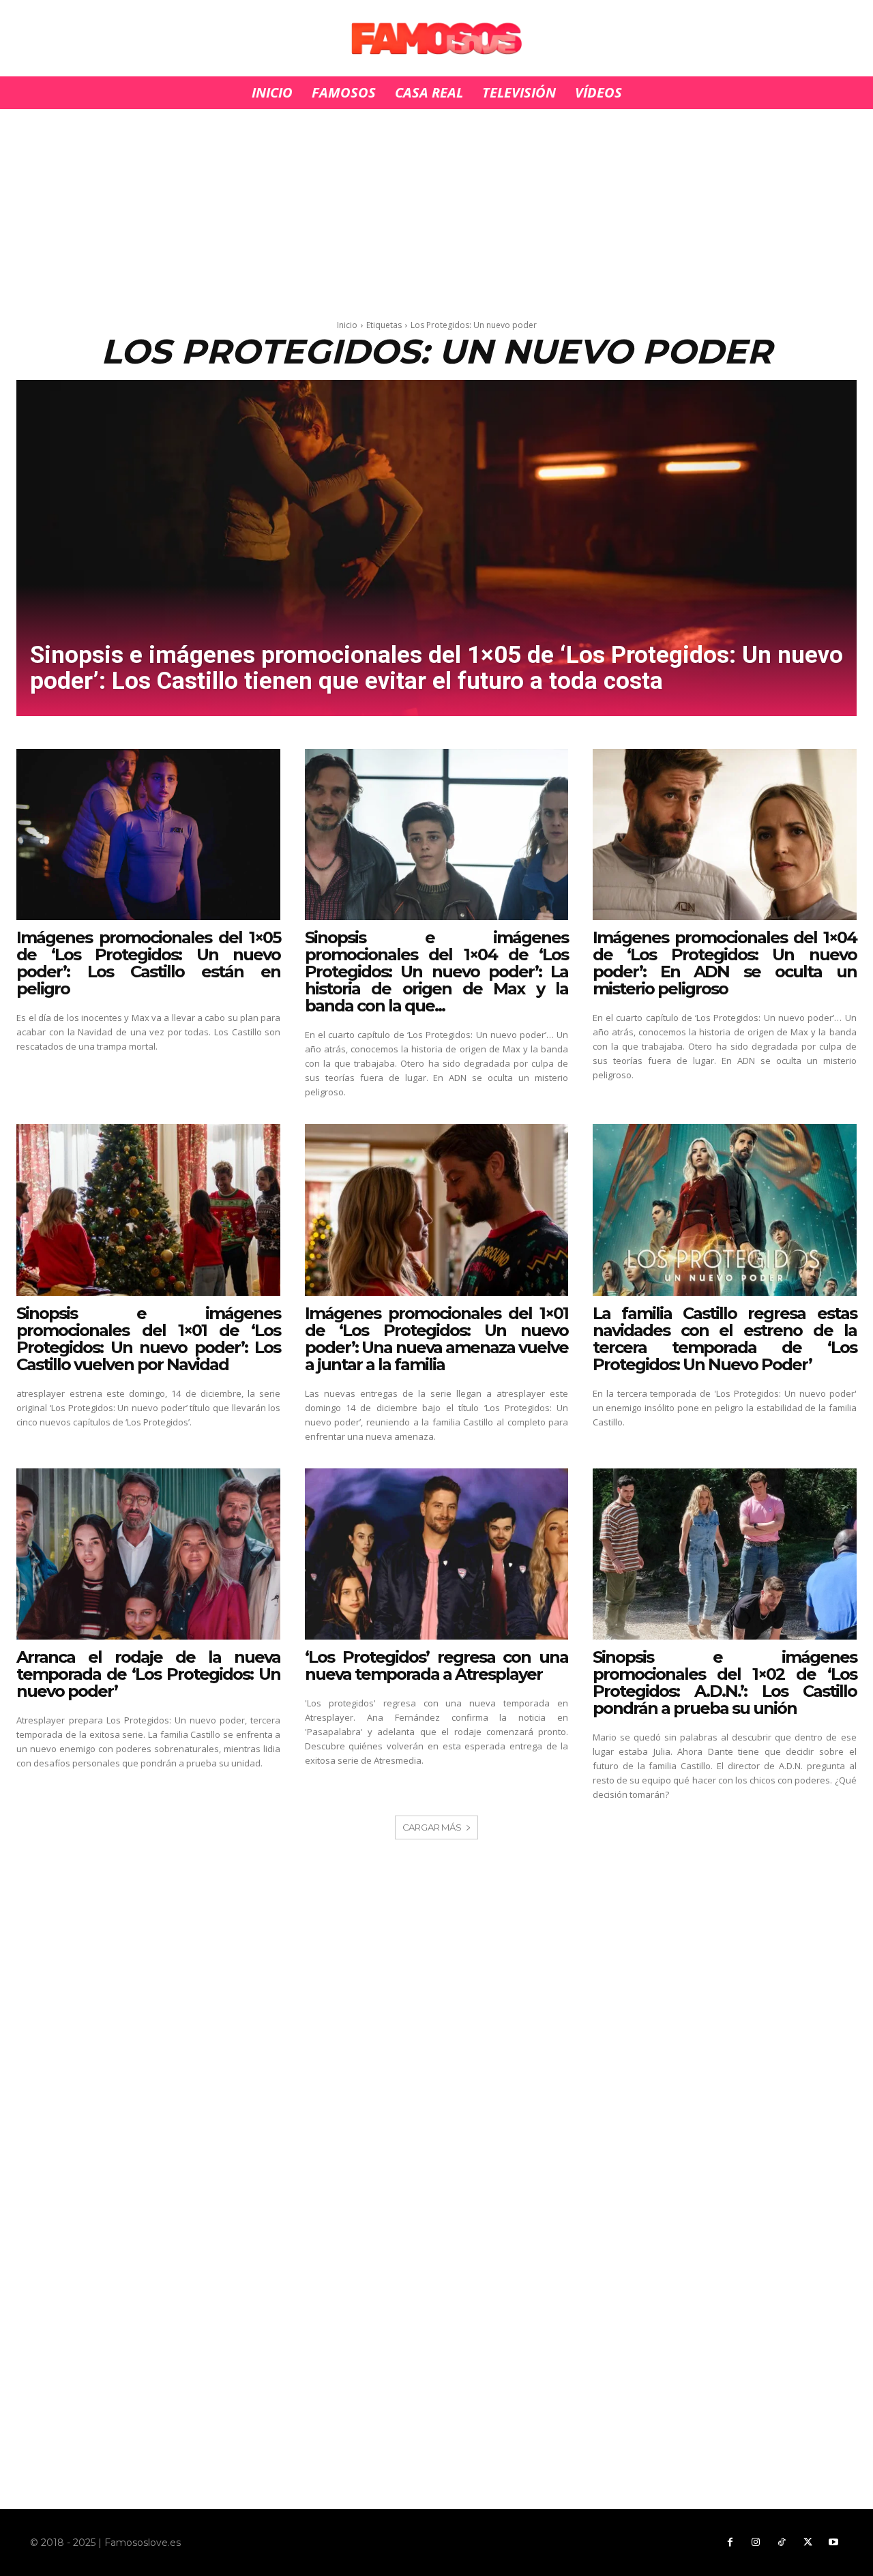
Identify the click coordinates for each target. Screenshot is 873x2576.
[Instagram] (756, 2543)
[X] (808, 2543)
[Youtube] (833, 2543)
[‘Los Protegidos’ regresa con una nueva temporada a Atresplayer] (437, 1554)
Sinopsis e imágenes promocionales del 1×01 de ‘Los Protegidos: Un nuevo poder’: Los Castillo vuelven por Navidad (148, 1339)
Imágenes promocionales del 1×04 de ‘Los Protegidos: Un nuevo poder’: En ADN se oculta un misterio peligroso (725, 963)
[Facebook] (730, 2543)
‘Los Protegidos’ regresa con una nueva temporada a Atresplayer (437, 1665)
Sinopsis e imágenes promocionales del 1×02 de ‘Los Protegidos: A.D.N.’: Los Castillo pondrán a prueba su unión (725, 1683)
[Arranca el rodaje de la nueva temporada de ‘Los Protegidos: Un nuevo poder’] (148, 1554)
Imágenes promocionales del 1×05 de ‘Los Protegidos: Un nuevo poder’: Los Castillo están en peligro (148, 963)
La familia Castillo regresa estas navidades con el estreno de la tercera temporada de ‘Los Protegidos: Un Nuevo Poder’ (725, 1339)
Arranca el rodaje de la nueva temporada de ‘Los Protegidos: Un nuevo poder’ (148, 1674)
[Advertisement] (436, 210)
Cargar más (432, 1827)
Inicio (347, 325)
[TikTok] (782, 2543)
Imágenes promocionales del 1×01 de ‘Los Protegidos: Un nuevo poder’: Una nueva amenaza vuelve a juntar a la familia (437, 1339)
